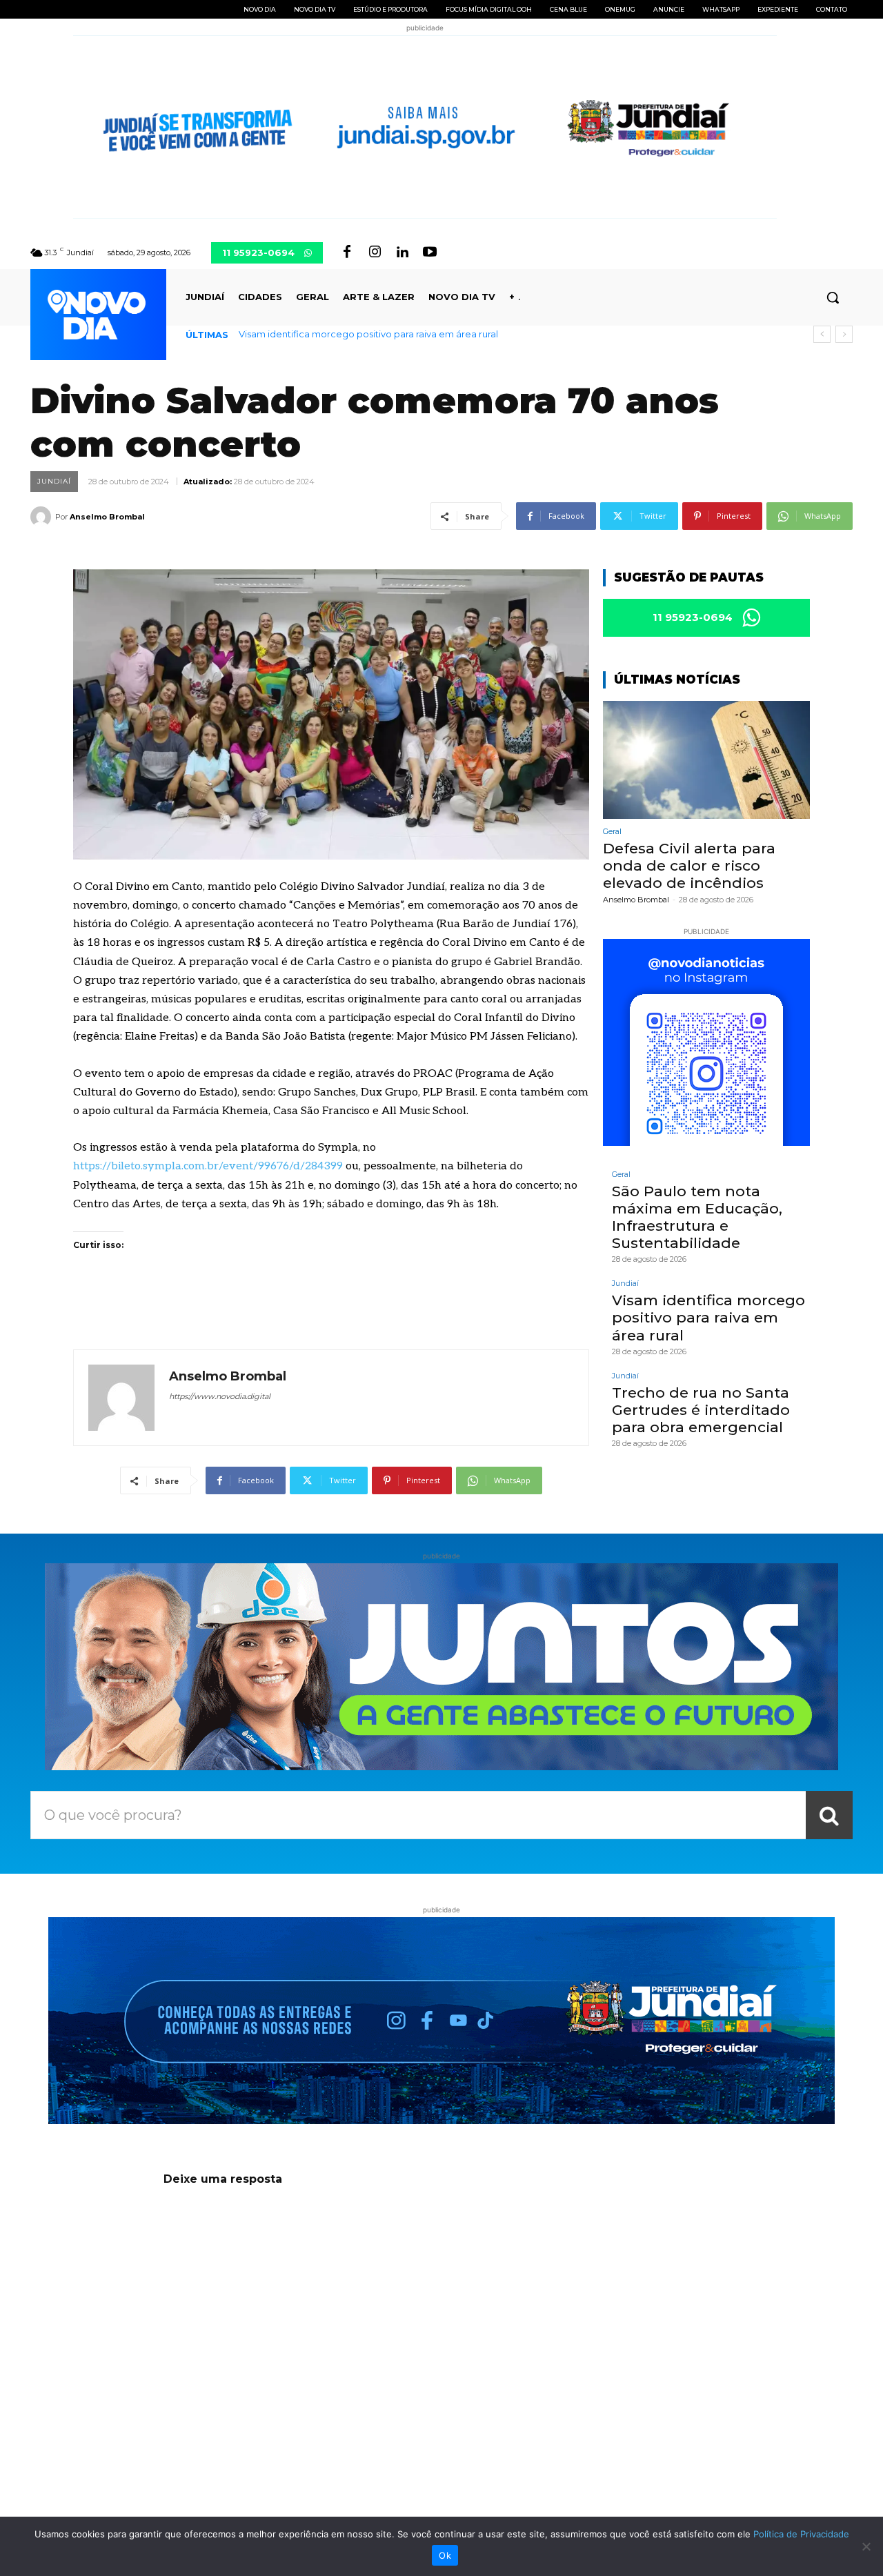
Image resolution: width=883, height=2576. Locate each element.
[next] (844, 334)
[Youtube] (430, 252)
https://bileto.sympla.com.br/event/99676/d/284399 (208, 1166)
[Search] (829, 1815)
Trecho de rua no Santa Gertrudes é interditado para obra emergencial (398, 334)
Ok (445, 2555)
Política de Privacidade (801, 2534)
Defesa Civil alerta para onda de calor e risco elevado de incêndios (689, 865)
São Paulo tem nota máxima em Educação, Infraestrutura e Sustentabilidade (697, 1217)
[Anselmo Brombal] (43, 517)
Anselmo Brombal (107, 517)
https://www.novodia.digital (220, 1396)
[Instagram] (375, 252)
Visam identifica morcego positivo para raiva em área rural (708, 1317)
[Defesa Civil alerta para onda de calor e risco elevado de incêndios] (706, 760)
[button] (833, 297)
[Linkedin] (402, 252)
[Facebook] (347, 252)
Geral (612, 832)
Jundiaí (54, 481)
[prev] (822, 334)
